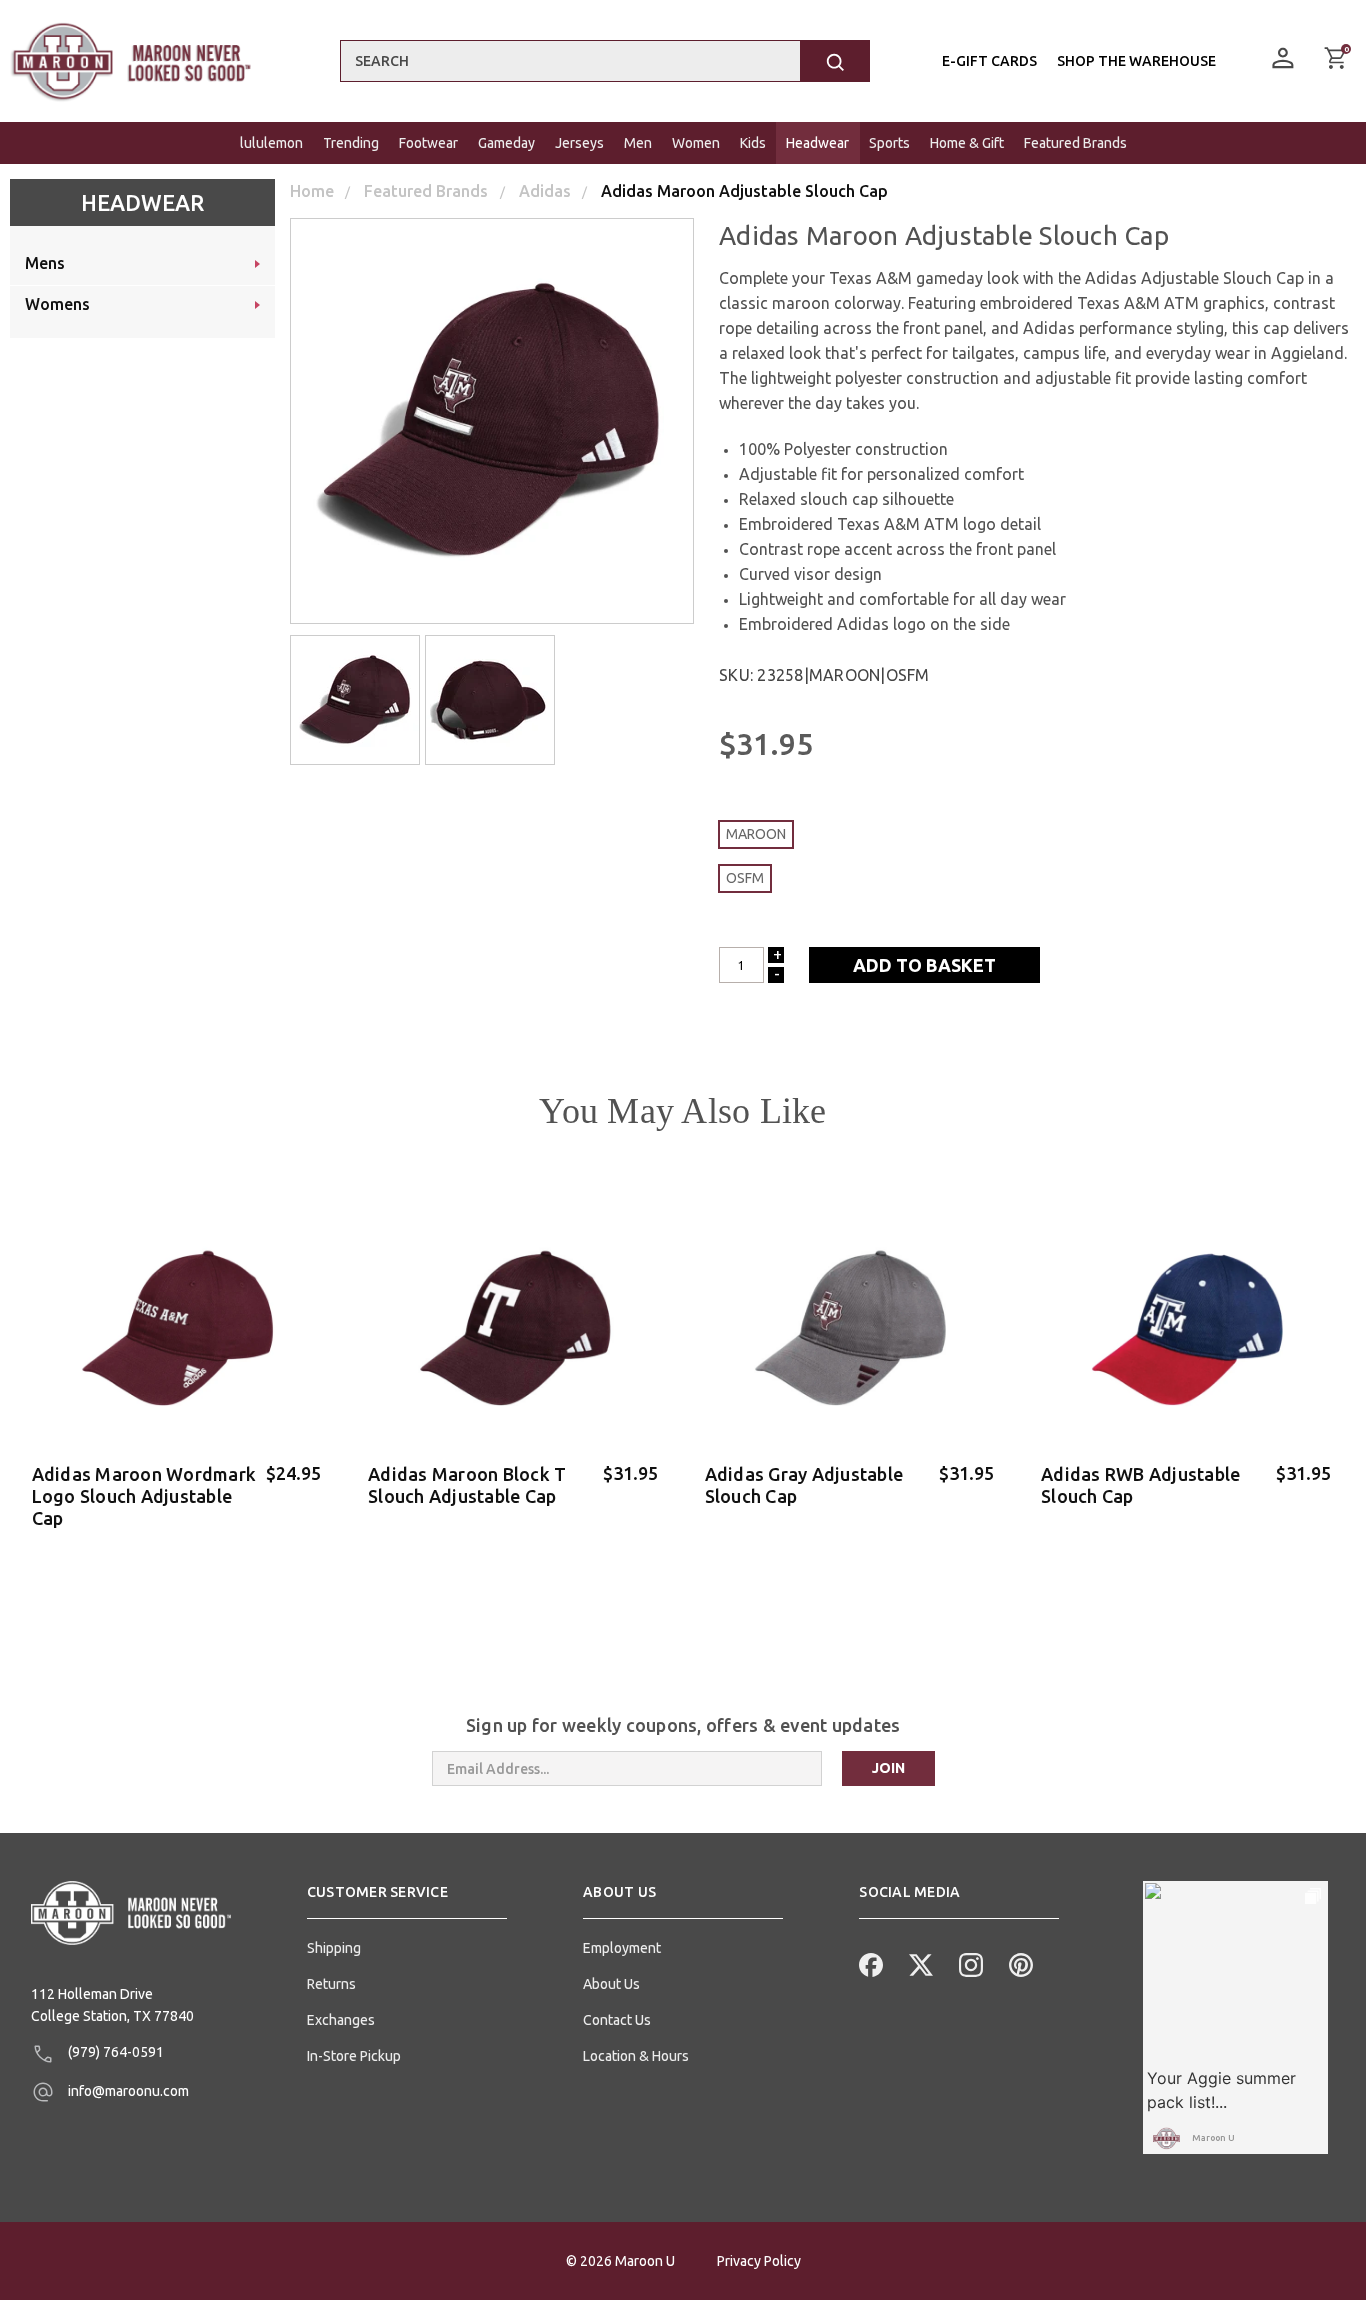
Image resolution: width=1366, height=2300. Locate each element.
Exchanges (341, 2020)
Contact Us (617, 2020)
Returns (331, 1984)
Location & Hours (636, 2056)
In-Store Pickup (354, 2056)
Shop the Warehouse (1136, 61)
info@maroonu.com (127, 2091)
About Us (611, 1984)
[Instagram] (969, 1963)
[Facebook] (869, 1963)
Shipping (334, 1948)
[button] (407, 1900)
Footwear (428, 143)
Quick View (178, 1550)
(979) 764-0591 (114, 2052)
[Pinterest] (1019, 1963)
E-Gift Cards (989, 61)
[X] (919, 1963)
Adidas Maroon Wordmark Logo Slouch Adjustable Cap (144, 1496)
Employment (622, 1948)
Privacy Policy (759, 2261)
